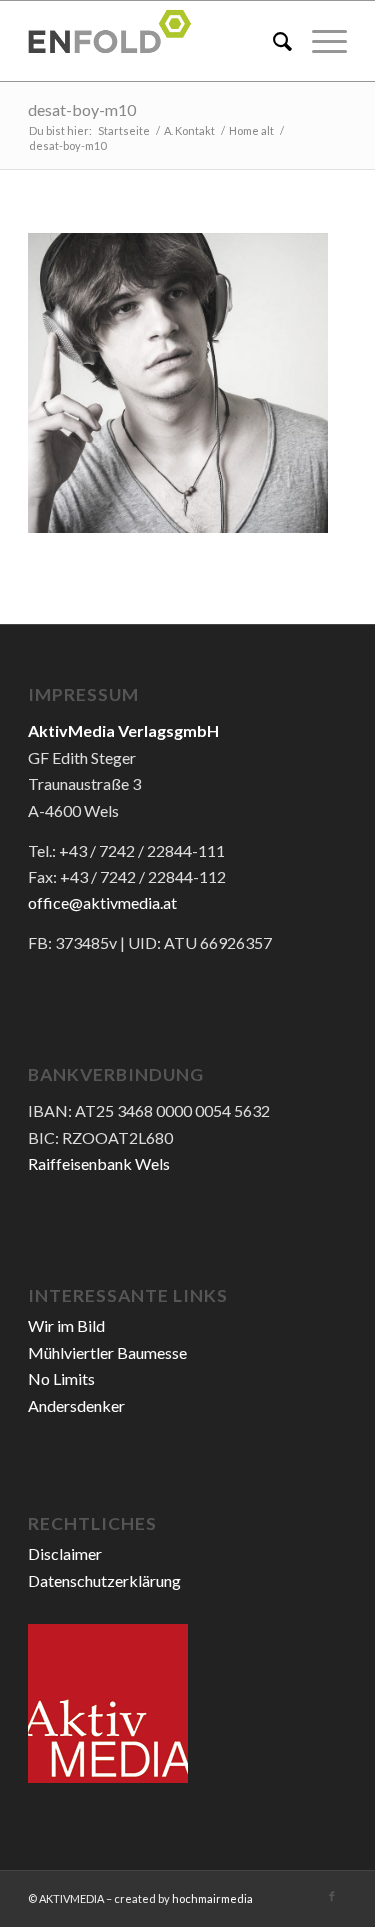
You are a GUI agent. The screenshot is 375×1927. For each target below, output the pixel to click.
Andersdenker (76, 1405)
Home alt (251, 130)
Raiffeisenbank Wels (99, 1163)
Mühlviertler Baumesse (107, 1352)
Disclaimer (65, 1553)
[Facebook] (332, 1896)
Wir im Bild (66, 1325)
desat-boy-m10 (82, 109)
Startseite (124, 130)
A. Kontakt (189, 130)
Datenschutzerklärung (104, 1580)
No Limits (61, 1378)
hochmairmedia (212, 1898)
